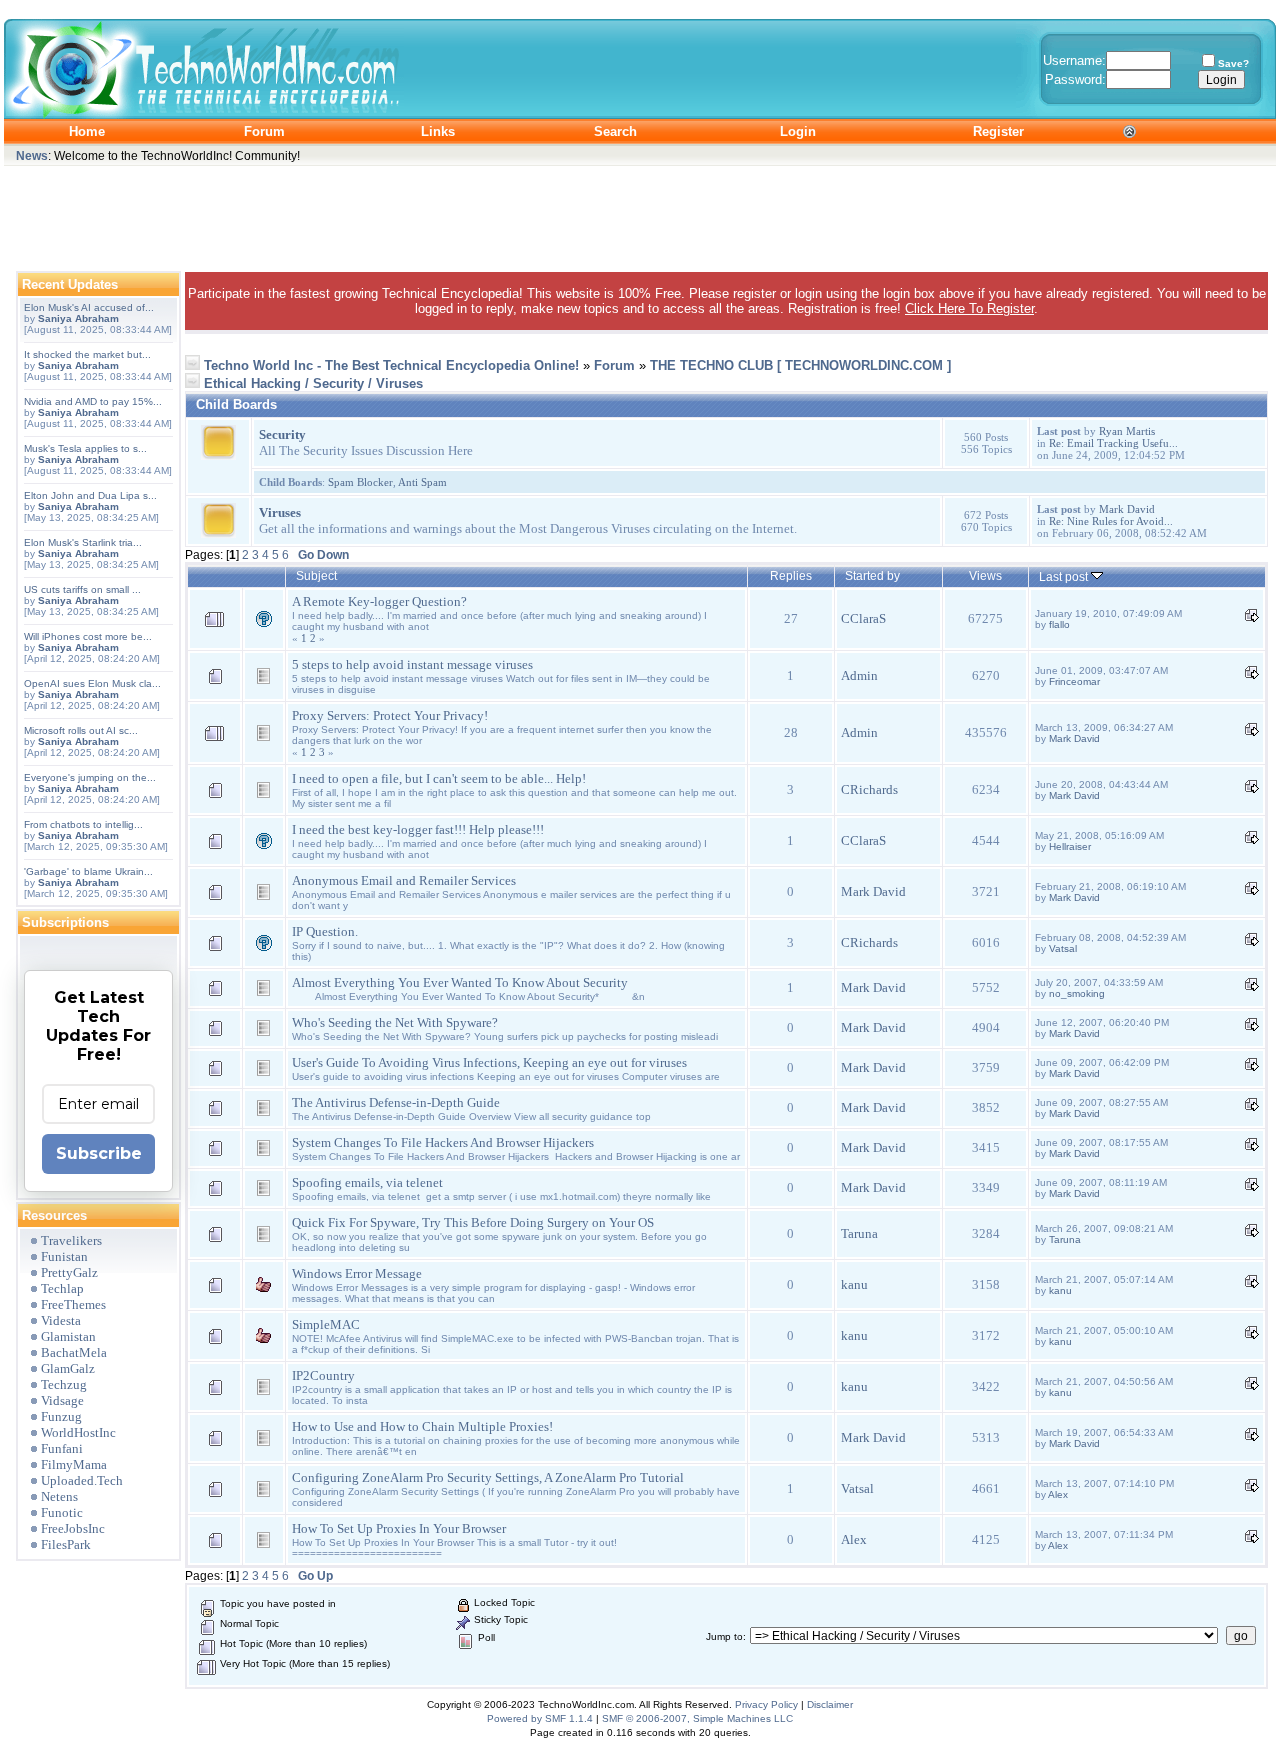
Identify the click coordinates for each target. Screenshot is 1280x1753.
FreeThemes (73, 1304)
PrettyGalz (69, 1272)
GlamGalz (68, 1368)
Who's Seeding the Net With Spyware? (395, 1022)
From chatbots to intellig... (83, 824)
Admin (859, 675)
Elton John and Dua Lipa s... (90, 495)
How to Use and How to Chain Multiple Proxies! (422, 1426)
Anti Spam (422, 482)
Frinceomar (1074, 681)
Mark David (1127, 509)
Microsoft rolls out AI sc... (81, 730)
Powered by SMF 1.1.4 (540, 1718)
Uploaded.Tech (82, 1480)
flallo (1059, 624)
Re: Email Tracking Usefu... (1113, 443)
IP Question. (325, 931)
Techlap (62, 1288)
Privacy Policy (766, 1704)
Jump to (724, 1636)
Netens (59, 1496)
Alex (1058, 1494)
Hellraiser (1070, 846)
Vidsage (62, 1400)
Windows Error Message (357, 1273)
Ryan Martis (1127, 431)
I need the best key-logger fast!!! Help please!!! (418, 829)
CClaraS (863, 618)
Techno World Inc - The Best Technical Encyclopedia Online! (391, 365)
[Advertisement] (640, 214)
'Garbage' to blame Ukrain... (88, 871)
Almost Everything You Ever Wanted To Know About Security (460, 982)
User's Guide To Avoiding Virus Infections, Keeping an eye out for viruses (489, 1062)
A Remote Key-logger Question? (379, 601)
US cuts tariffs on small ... (82, 589)
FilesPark (66, 1544)
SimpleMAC (326, 1324)
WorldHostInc (78, 1432)
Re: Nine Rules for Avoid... (1111, 521)
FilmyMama (74, 1464)
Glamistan (68, 1336)
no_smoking (1077, 993)
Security (282, 434)
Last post (1065, 576)
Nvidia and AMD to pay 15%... (93, 401)
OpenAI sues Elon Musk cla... (92, 683)
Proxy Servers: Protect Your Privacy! (390, 715)
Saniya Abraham (78, 318)
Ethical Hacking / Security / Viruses (313, 383)
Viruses (280, 512)
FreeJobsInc (73, 1528)
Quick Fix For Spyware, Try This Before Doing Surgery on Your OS (473, 1222)
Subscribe (99, 1153)
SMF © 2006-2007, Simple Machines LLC (697, 1718)
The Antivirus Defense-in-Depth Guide (396, 1102)
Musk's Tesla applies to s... (85, 448)
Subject (316, 575)
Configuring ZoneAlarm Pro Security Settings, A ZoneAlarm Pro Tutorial (488, 1477)
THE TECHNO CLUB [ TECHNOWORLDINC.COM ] (800, 365)
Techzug (64, 1384)
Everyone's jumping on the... (90, 777)
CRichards (869, 789)
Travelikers (71, 1240)
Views (985, 575)
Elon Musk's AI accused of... (89, 307)
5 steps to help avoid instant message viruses (412, 664)
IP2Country (323, 1375)
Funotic (62, 1512)
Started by (872, 575)
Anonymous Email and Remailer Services (404, 880)
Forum (614, 365)
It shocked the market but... (87, 354)
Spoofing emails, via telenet (367, 1182)
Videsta (61, 1320)
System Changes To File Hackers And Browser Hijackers (443, 1142)
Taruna (859, 1233)
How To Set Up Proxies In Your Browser (399, 1528)
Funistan (64, 1256)
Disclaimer (830, 1704)
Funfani (62, 1448)
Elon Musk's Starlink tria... (83, 542)
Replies (791, 575)
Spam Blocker (360, 482)
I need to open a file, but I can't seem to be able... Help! (439, 778)
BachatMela (74, 1352)
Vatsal (1063, 948)
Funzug (61, 1416)
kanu (854, 1284)
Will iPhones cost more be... (88, 636)
